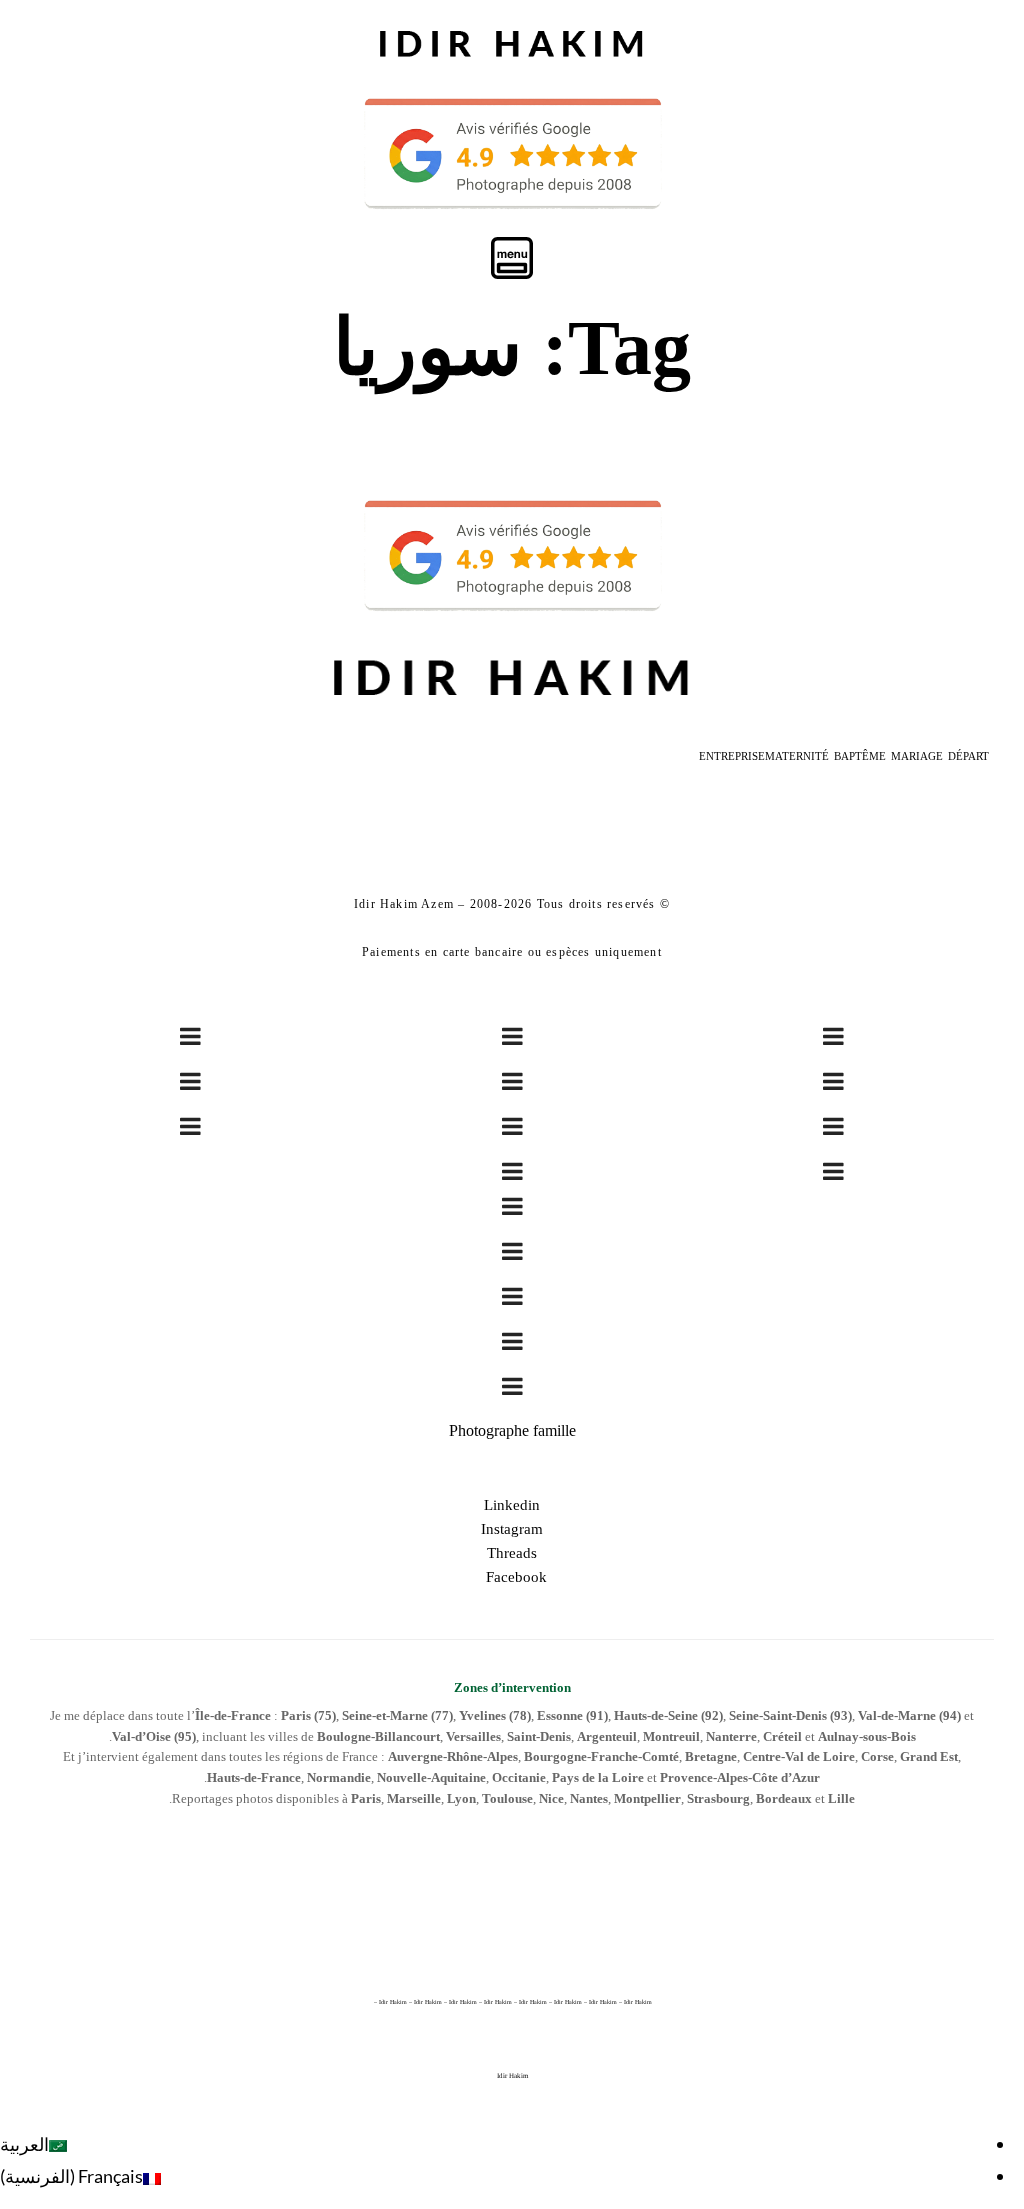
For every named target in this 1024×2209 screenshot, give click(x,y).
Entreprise (732, 756)
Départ (968, 756)
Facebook (512, 1577)
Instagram (512, 1529)
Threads (512, 1553)
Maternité (797, 756)
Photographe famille (512, 1430)
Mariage (917, 756)
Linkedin (512, 1505)
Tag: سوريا (512, 347)
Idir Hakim (512, 2076)
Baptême (860, 756)
